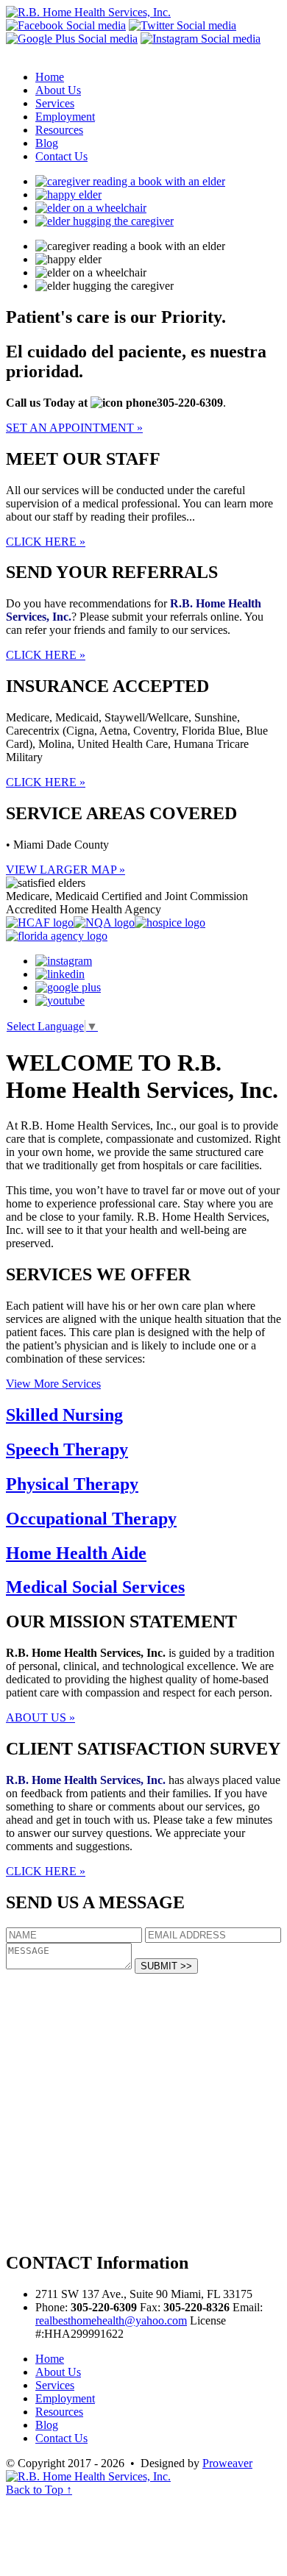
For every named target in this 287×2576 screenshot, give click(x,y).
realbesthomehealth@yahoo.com (111, 2320)
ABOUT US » (40, 1717)
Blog (47, 143)
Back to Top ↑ (39, 2490)
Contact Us (61, 156)
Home (50, 77)
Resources (59, 130)
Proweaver (227, 2463)
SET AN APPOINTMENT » (74, 428)
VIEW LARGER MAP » (65, 870)
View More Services (53, 1384)
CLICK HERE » (46, 542)
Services (55, 103)
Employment (65, 117)
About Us (58, 90)
